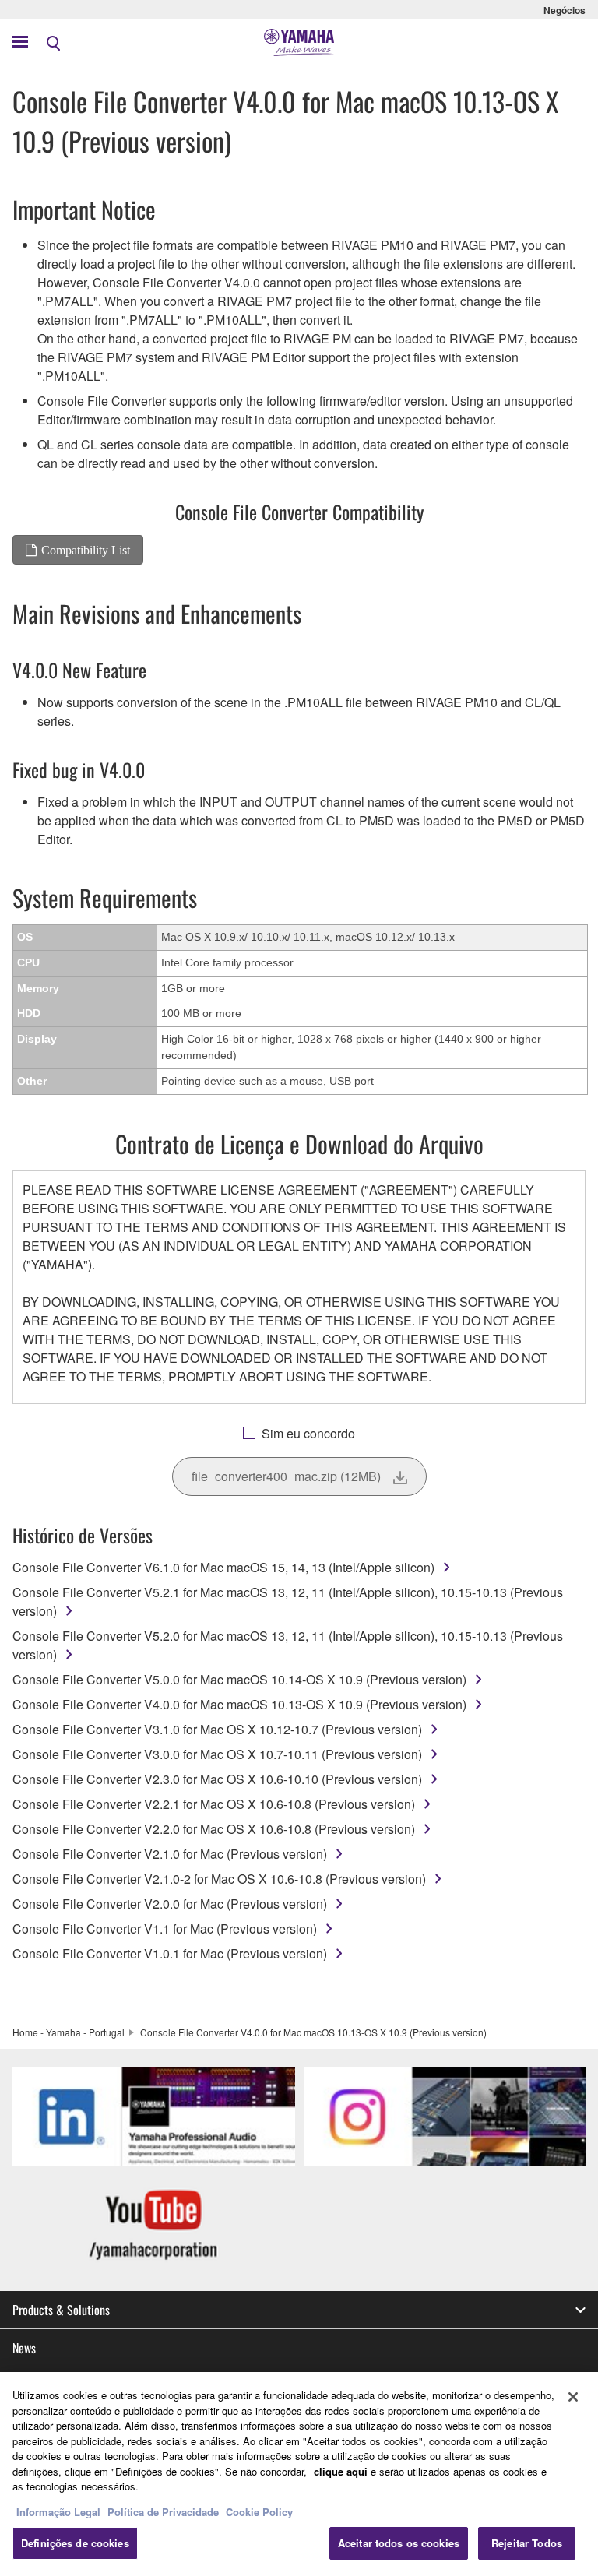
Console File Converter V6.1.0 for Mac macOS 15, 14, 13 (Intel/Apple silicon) (223, 1567)
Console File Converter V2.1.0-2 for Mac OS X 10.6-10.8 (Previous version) (219, 1879)
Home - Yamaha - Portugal (69, 2032)
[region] (299, 2474)
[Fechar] (573, 2397)
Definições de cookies (75, 2543)
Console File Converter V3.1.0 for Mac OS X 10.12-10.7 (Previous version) (217, 1729)
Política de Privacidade (163, 2512)
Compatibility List (86, 550)
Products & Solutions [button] (61, 2310)
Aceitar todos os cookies (399, 2543)
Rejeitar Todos (527, 2543)
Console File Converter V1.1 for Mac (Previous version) (165, 1928)
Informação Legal (58, 2512)
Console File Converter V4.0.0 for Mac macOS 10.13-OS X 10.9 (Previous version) (239, 1704)
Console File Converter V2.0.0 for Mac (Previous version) (170, 1904)
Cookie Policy (259, 2512)
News (24, 2348)
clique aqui (341, 2471)
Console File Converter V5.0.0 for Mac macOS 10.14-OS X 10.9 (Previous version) (239, 1679)
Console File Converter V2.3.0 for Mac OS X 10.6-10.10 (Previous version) (217, 1779)
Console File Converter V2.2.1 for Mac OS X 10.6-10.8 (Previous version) (214, 1804)
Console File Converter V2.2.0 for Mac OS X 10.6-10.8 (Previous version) (214, 1829)
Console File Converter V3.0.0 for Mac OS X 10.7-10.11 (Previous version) (217, 1754)
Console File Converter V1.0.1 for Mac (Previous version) (170, 1953)
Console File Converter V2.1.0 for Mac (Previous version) (170, 1854)
